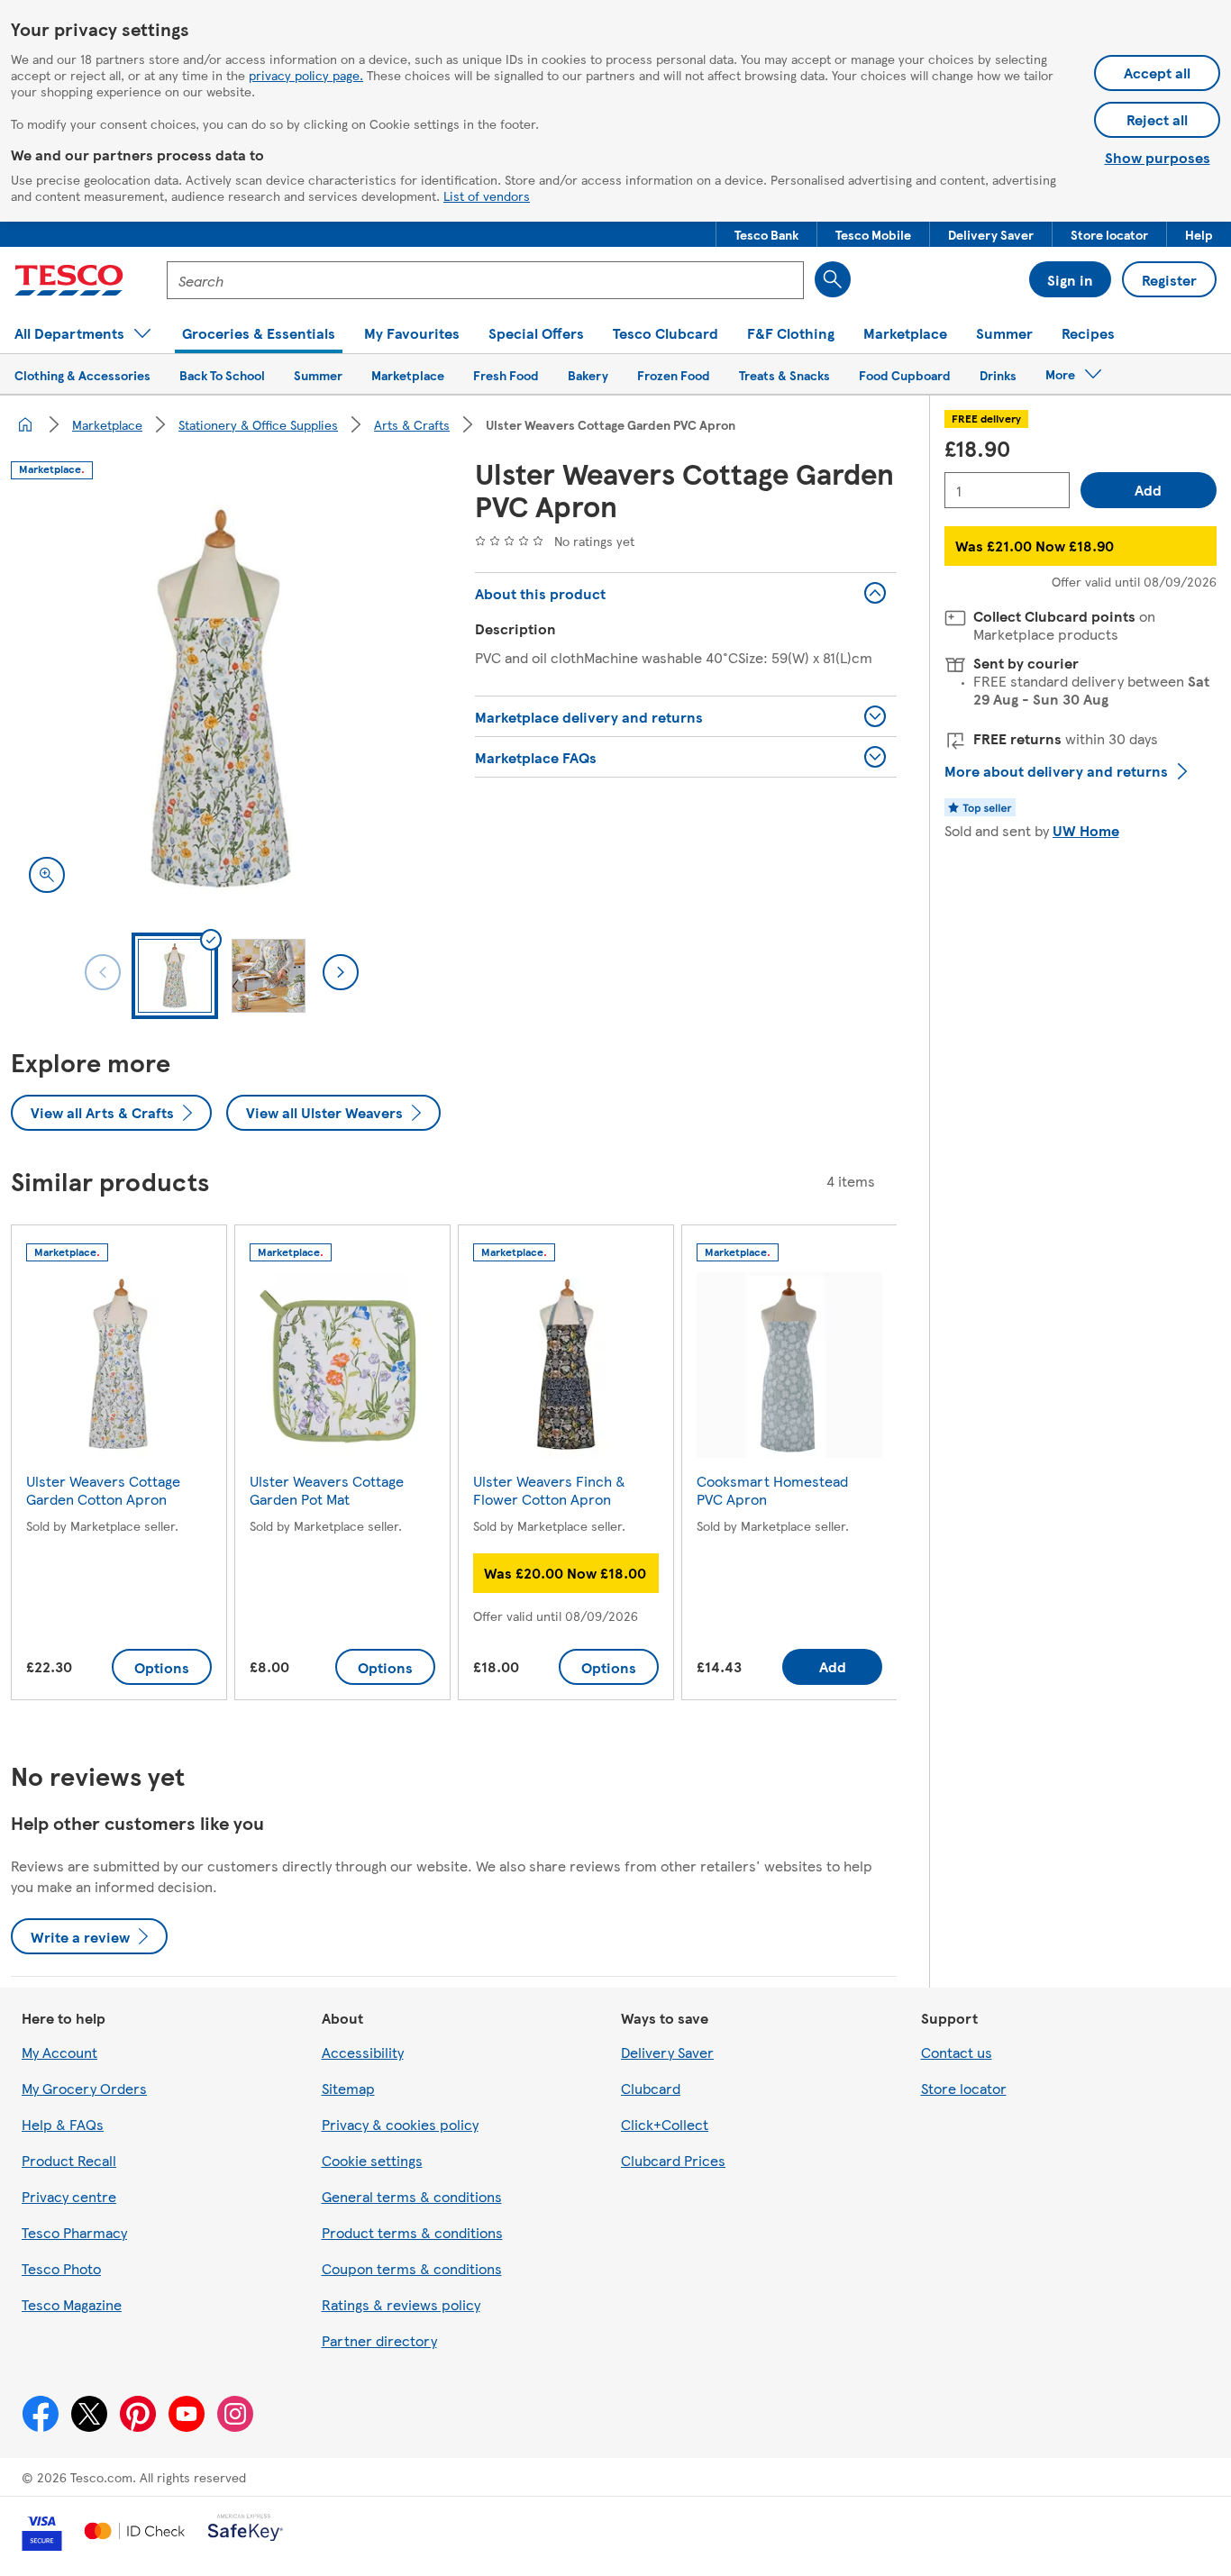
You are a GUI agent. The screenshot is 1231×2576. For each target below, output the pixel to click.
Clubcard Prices (673, 2160)
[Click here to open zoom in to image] (47, 875)
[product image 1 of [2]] (221, 701)
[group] (119, 1466)
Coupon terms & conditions (412, 2268)
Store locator (964, 2088)
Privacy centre (69, 2196)
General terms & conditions (412, 2196)
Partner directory (379, 2340)
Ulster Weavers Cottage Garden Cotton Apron (103, 1490)
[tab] (175, 976)
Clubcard (651, 2088)
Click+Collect (665, 2124)
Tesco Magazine (72, 2304)
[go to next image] (341, 972)
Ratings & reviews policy (401, 2304)
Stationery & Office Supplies (258, 424)
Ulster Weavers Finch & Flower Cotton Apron (549, 1490)
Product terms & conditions (412, 2232)
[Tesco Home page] (69, 280)
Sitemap (348, 2088)
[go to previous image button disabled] (103, 972)
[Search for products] (833, 279)
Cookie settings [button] (372, 2160)
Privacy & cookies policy (400, 2124)
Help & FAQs (63, 2124)
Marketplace (107, 424)
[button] (766, 234)
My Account (59, 2052)
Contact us (957, 2052)
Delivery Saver (667, 2052)
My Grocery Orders (84, 2088)
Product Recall (69, 2160)
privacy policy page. (306, 75)
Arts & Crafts (412, 424)
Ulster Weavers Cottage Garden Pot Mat (327, 1490)
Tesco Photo (61, 2268)
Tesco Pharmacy (74, 2232)
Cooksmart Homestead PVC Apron (772, 1490)
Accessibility (363, 2052)
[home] (25, 424)
